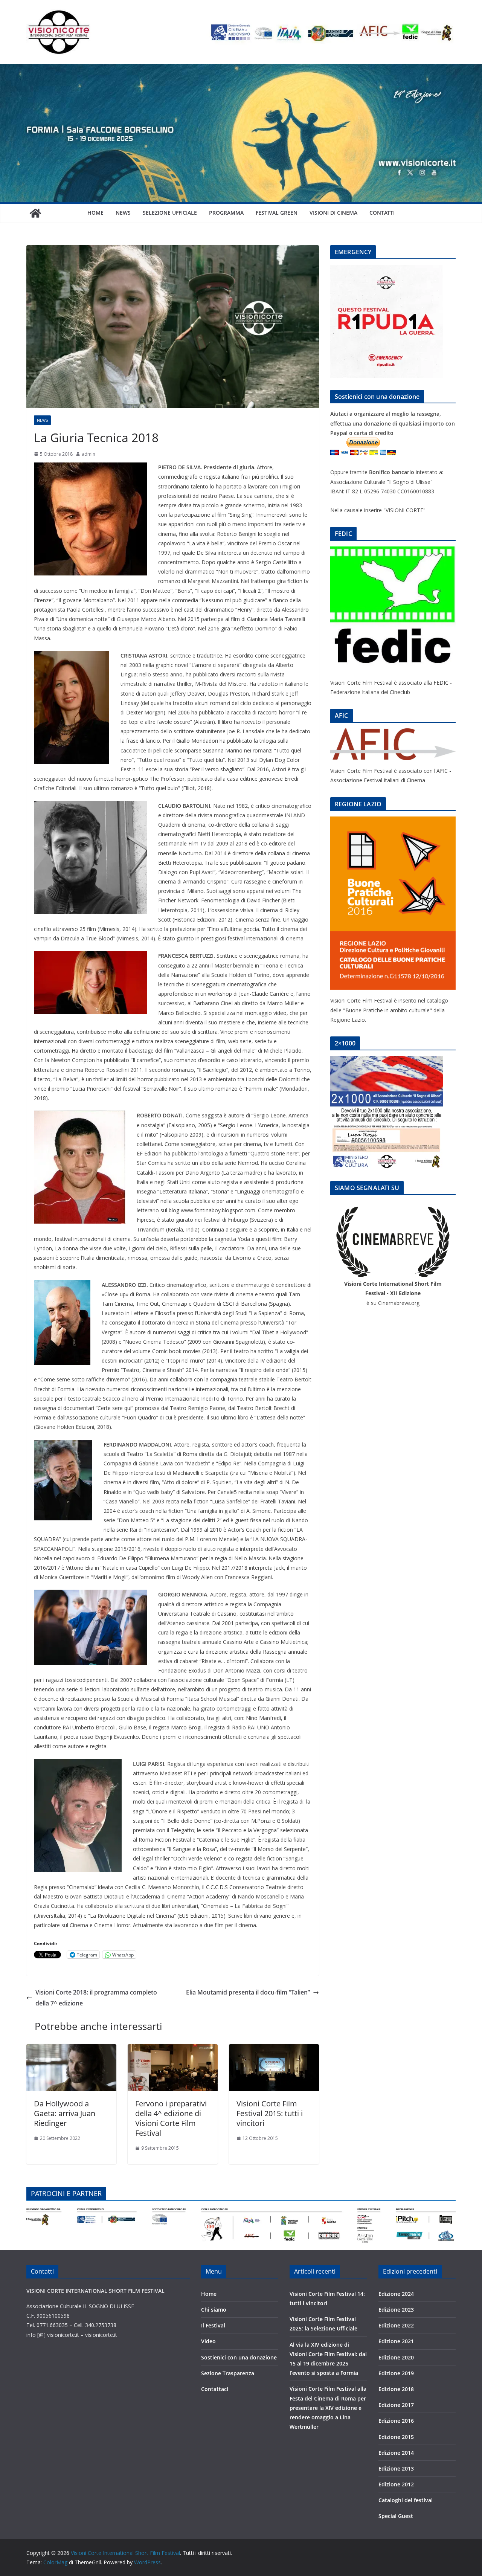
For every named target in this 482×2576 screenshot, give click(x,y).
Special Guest (396, 2516)
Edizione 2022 (396, 2325)
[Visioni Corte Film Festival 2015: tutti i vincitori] (274, 2050)
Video (208, 2341)
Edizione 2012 (396, 2484)
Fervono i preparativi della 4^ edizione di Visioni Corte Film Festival (171, 2118)
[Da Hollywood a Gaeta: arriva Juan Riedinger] (71, 2050)
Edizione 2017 (396, 2405)
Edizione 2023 (396, 2310)
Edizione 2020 (396, 2357)
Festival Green (277, 213)
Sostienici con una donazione (239, 2357)
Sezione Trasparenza (228, 2373)
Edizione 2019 (396, 2373)
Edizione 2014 (396, 2453)
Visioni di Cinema (333, 213)
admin (88, 454)
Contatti (382, 213)
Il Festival (213, 2325)
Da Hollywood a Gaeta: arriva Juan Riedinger (65, 2113)
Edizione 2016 (396, 2421)
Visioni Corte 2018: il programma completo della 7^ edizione (96, 1998)
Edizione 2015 (396, 2437)
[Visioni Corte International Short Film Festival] (241, 69)
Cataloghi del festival (406, 2500)
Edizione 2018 (396, 2389)
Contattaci (215, 2389)
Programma (226, 213)
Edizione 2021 (396, 2341)
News (123, 213)
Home (95, 213)
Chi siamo (214, 2310)
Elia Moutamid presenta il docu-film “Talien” (248, 1992)
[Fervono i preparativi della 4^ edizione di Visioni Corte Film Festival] (173, 2050)
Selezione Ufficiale (170, 213)
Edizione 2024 (396, 2294)
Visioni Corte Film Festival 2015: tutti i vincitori (270, 2113)
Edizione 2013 (396, 2468)
